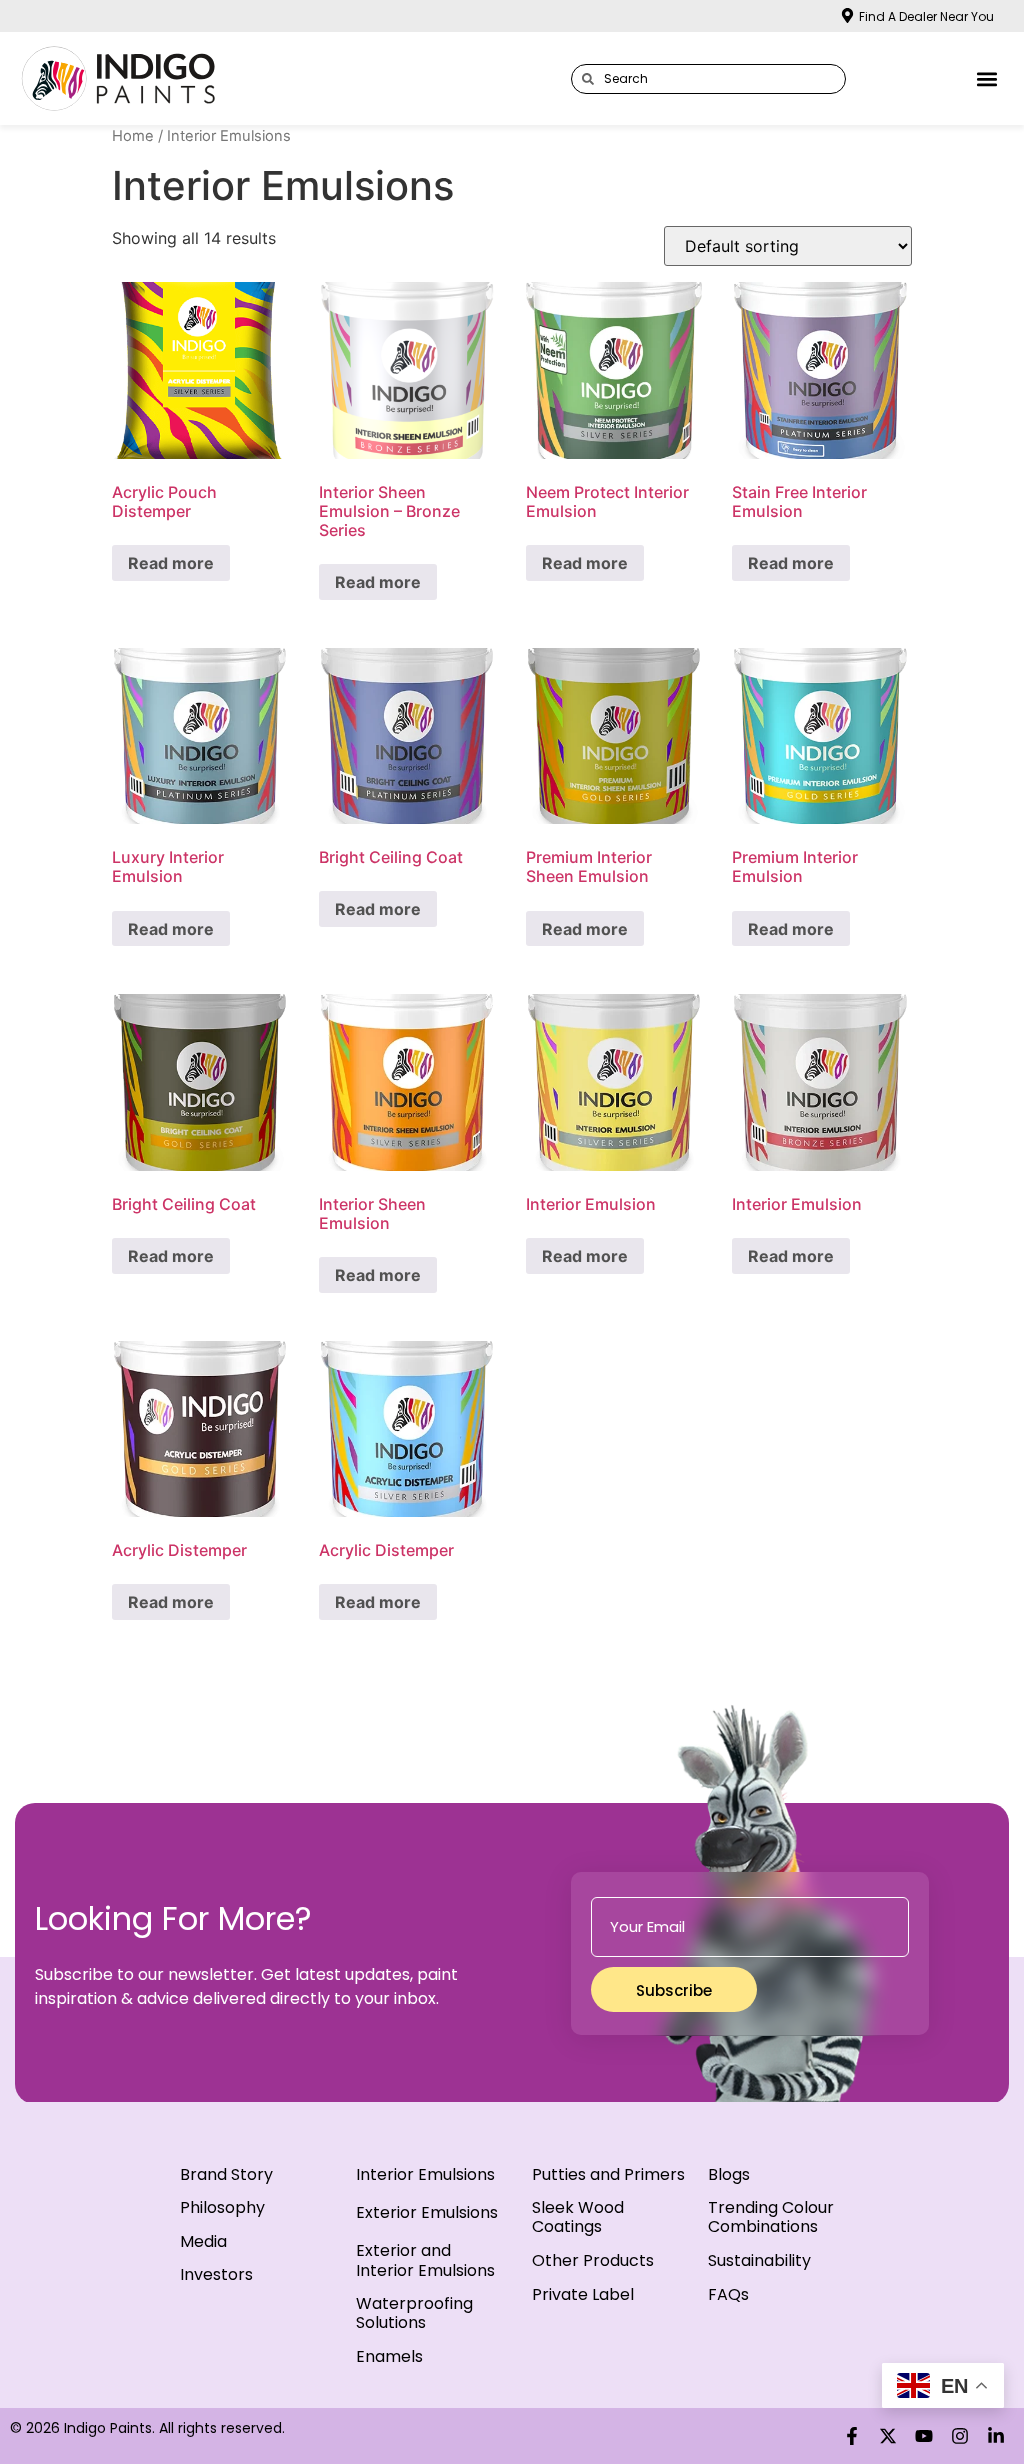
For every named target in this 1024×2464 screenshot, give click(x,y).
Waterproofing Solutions (414, 2313)
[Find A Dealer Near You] (847, 15)
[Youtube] (924, 2436)
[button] (987, 78)
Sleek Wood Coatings (578, 2217)
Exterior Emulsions (427, 2212)
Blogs (729, 2174)
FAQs (728, 2294)
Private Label (583, 2294)
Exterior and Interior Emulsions (425, 2260)
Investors (216, 2274)
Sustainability (759, 2260)
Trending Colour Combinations (771, 2217)
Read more (171, 563)
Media (203, 2241)
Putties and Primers (608, 2174)
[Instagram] (960, 2436)
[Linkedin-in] (996, 2436)
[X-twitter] (888, 2436)
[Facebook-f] (852, 2436)
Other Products (593, 2260)
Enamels (389, 2356)
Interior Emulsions (425, 2174)
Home (133, 136)
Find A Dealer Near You (926, 16)
